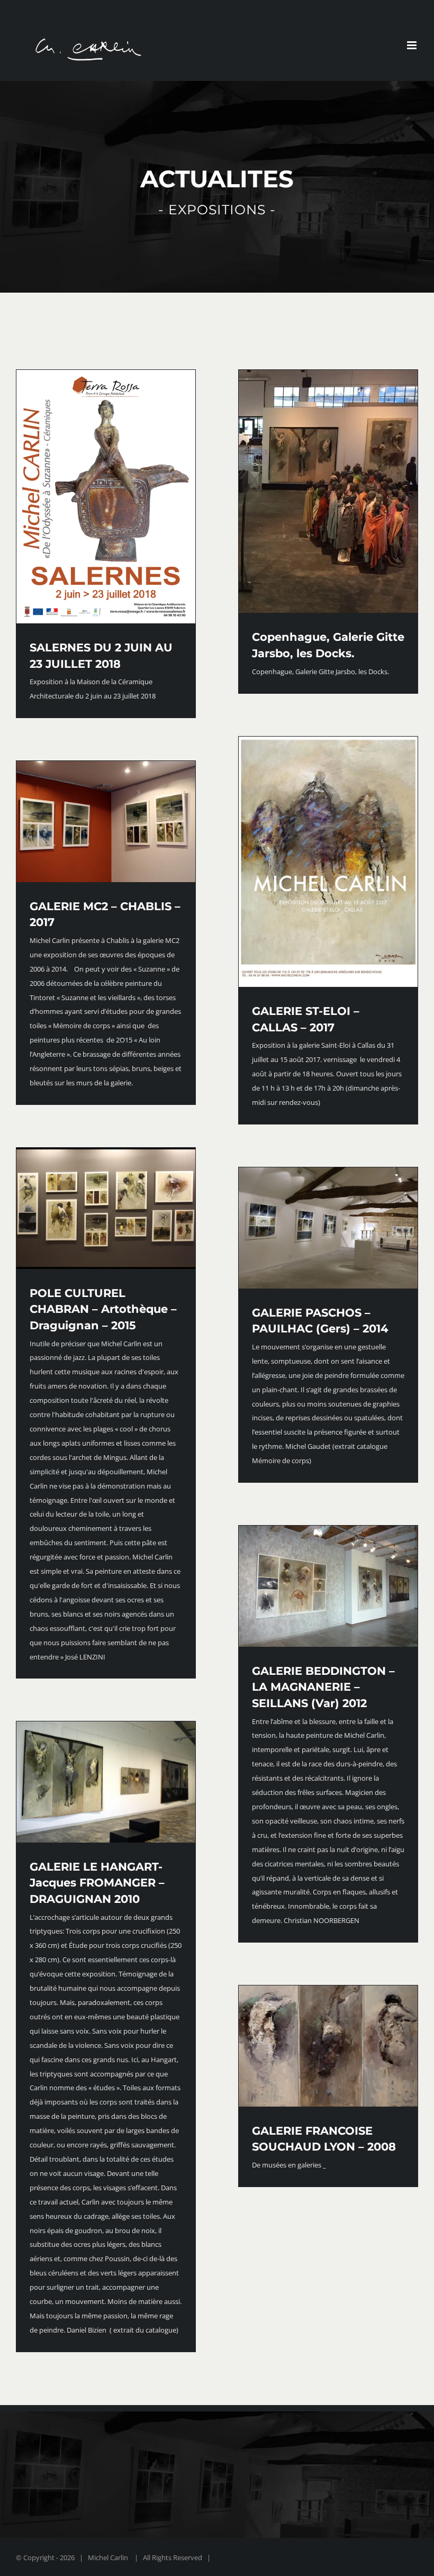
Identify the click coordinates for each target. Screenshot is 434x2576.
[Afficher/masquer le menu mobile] (413, 45)
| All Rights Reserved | (172, 2557)
